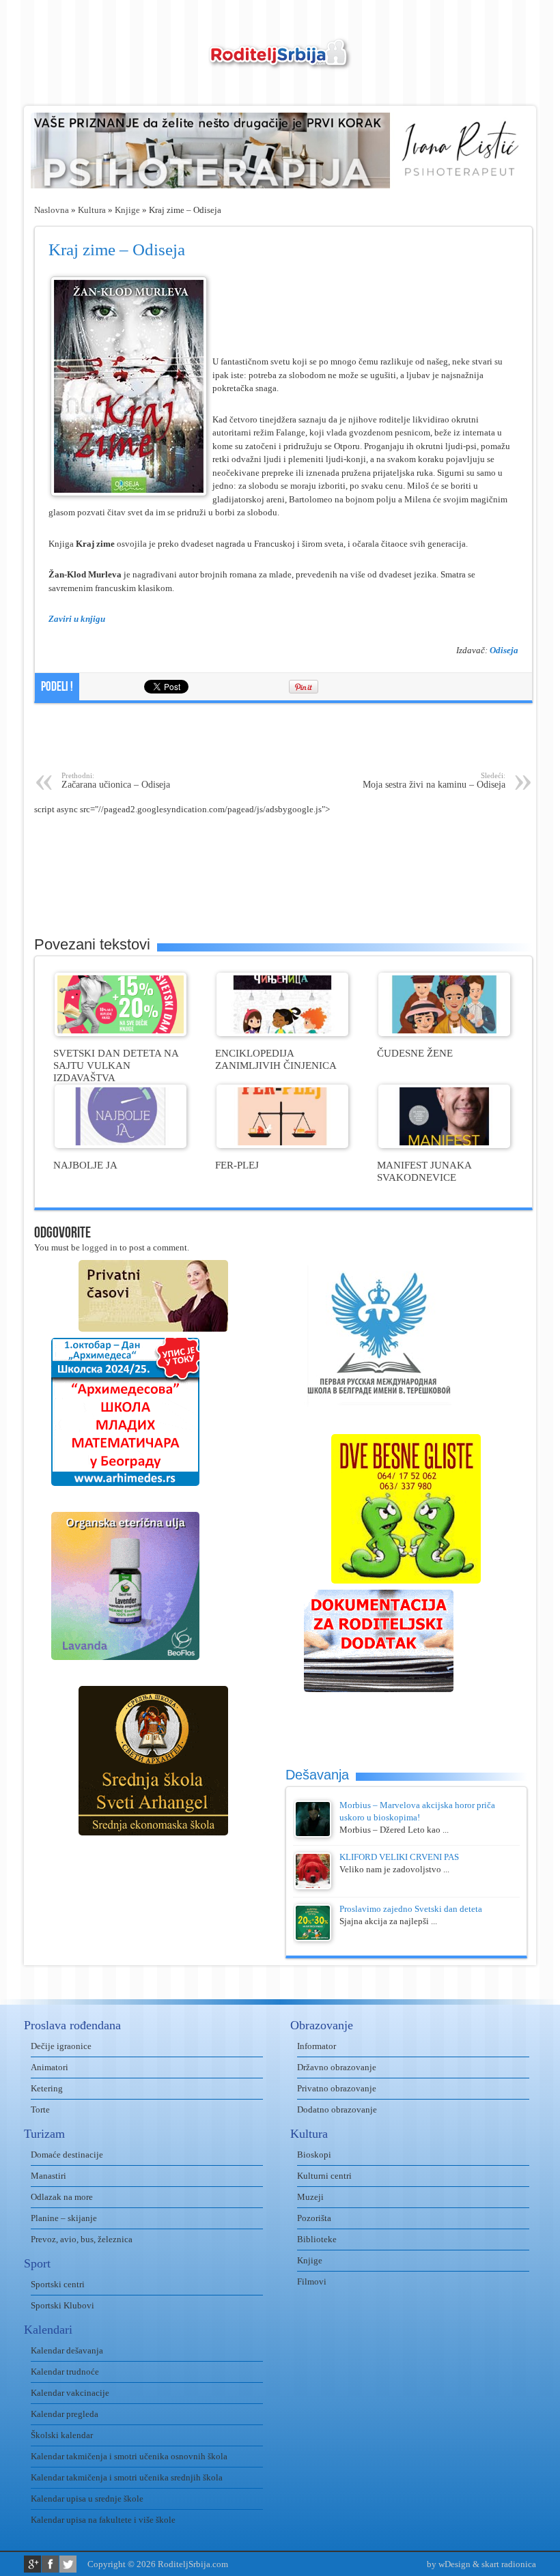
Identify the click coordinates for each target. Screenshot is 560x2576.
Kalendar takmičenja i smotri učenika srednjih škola (127, 2477)
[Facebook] (50, 2564)
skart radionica (509, 2564)
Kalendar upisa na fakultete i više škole (103, 2520)
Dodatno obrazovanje (337, 2109)
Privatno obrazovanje (337, 2088)
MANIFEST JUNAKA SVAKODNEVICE (424, 1171)
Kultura (92, 210)
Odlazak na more (62, 2197)
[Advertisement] (283, 737)
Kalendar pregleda (65, 2414)
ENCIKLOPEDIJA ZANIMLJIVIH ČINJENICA (276, 1059)
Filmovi (312, 2281)
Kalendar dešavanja (67, 2350)
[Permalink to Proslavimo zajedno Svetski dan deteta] (313, 1938)
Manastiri (48, 2176)
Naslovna (52, 210)
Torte (40, 2109)
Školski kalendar (62, 2435)
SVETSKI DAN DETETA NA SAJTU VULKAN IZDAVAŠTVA (116, 1065)
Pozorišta (314, 2218)
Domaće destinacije (67, 2155)
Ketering (47, 2088)
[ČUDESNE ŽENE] (444, 1033)
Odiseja (504, 650)
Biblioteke (317, 2239)
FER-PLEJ (237, 1165)
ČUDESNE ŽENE (415, 1053)
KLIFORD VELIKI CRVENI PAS (399, 1857)
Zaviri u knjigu (77, 619)
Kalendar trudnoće (65, 2372)
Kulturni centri (324, 2176)
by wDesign (449, 2564)
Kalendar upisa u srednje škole (87, 2499)
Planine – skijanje (64, 2218)
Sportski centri (58, 2284)
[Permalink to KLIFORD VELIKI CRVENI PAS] (313, 1886)
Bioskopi (314, 2155)
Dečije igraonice (61, 2046)
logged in (100, 1247)
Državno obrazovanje (337, 2067)
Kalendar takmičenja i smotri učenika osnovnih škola (129, 2456)
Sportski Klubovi (62, 2305)
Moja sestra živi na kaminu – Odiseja (434, 781)
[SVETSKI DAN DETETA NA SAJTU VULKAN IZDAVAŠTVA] (121, 1033)
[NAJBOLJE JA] (121, 1145)
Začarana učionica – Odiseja (116, 781)
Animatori (50, 2067)
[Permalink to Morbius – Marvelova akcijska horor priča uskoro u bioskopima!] (313, 1834)
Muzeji (310, 2197)
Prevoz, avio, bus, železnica (82, 2239)
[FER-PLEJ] (282, 1145)
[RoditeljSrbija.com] (280, 62)
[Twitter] (68, 2564)
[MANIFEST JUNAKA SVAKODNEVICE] (444, 1145)
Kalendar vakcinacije (70, 2393)
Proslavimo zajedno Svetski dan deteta (411, 1909)
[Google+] (32, 2564)
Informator (317, 2046)
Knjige (127, 210)
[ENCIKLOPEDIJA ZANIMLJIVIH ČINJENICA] (282, 1033)
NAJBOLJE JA (85, 1165)
